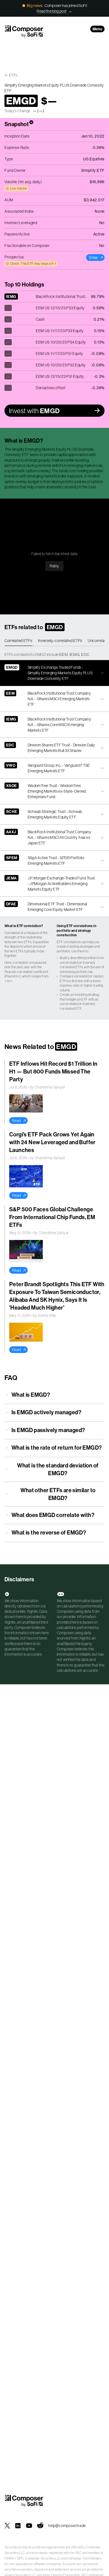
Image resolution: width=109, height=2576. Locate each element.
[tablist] (54, 641)
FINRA (9, 2558)
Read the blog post (52, 11)
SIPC (20, 2558)
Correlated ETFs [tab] (18, 641)
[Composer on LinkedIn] (18, 2526)
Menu (97, 29)
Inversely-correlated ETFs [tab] (60, 641)
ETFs (13, 75)
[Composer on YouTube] (29, 2526)
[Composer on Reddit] (40, 2526)
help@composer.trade (67, 2526)
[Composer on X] (7, 2526)
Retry (54, 566)
